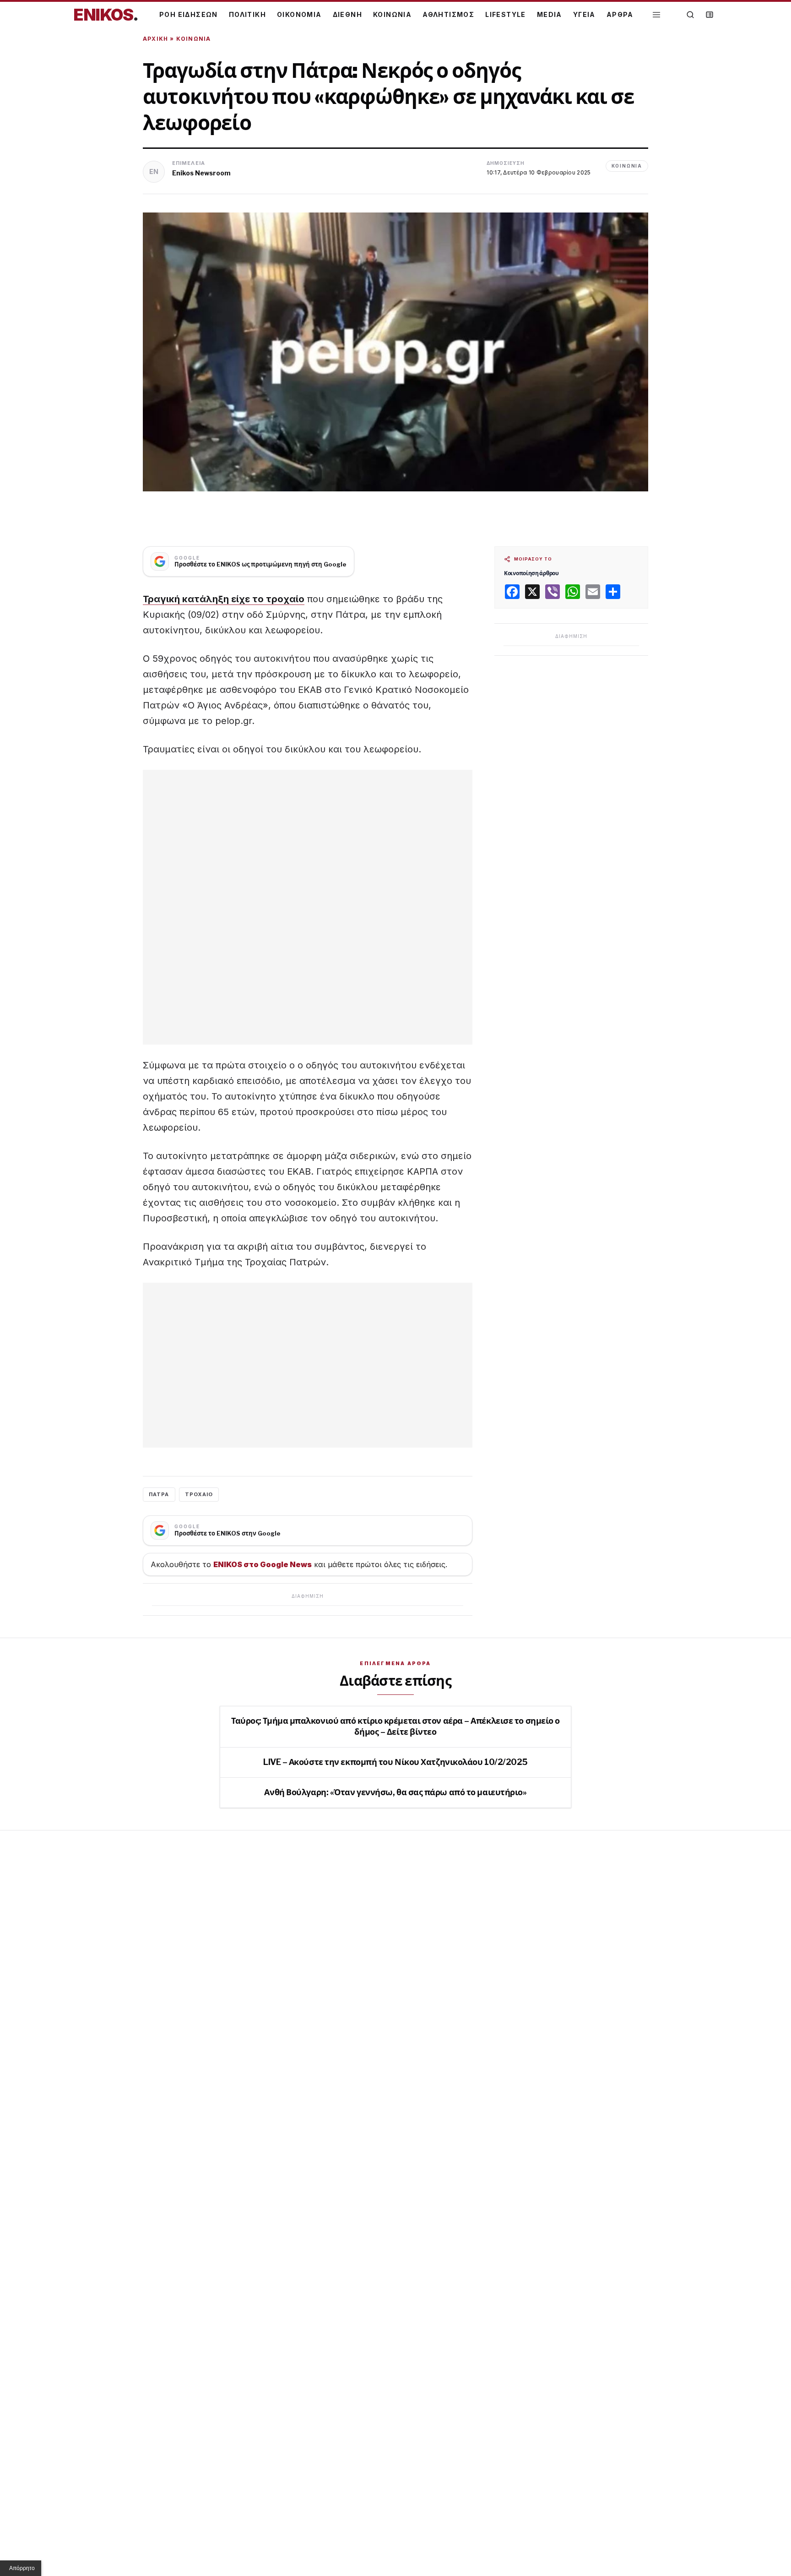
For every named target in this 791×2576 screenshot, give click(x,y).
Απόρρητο (22, 2568)
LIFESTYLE (506, 14)
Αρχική (155, 39)
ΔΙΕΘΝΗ (347, 14)
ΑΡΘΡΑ (620, 14)
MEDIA (550, 14)
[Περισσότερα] (656, 15)
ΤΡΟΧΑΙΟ (199, 1494)
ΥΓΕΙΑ (584, 14)
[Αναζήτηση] (690, 15)
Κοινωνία (194, 39)
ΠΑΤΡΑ (159, 1494)
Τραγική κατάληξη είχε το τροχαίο (224, 599)
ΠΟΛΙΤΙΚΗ (247, 14)
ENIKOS (106, 15)
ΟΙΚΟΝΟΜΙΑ (299, 14)
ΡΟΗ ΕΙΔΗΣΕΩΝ (189, 14)
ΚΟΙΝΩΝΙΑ (392, 14)
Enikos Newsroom (201, 173)
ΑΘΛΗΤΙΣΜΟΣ (448, 14)
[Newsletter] (710, 15)
